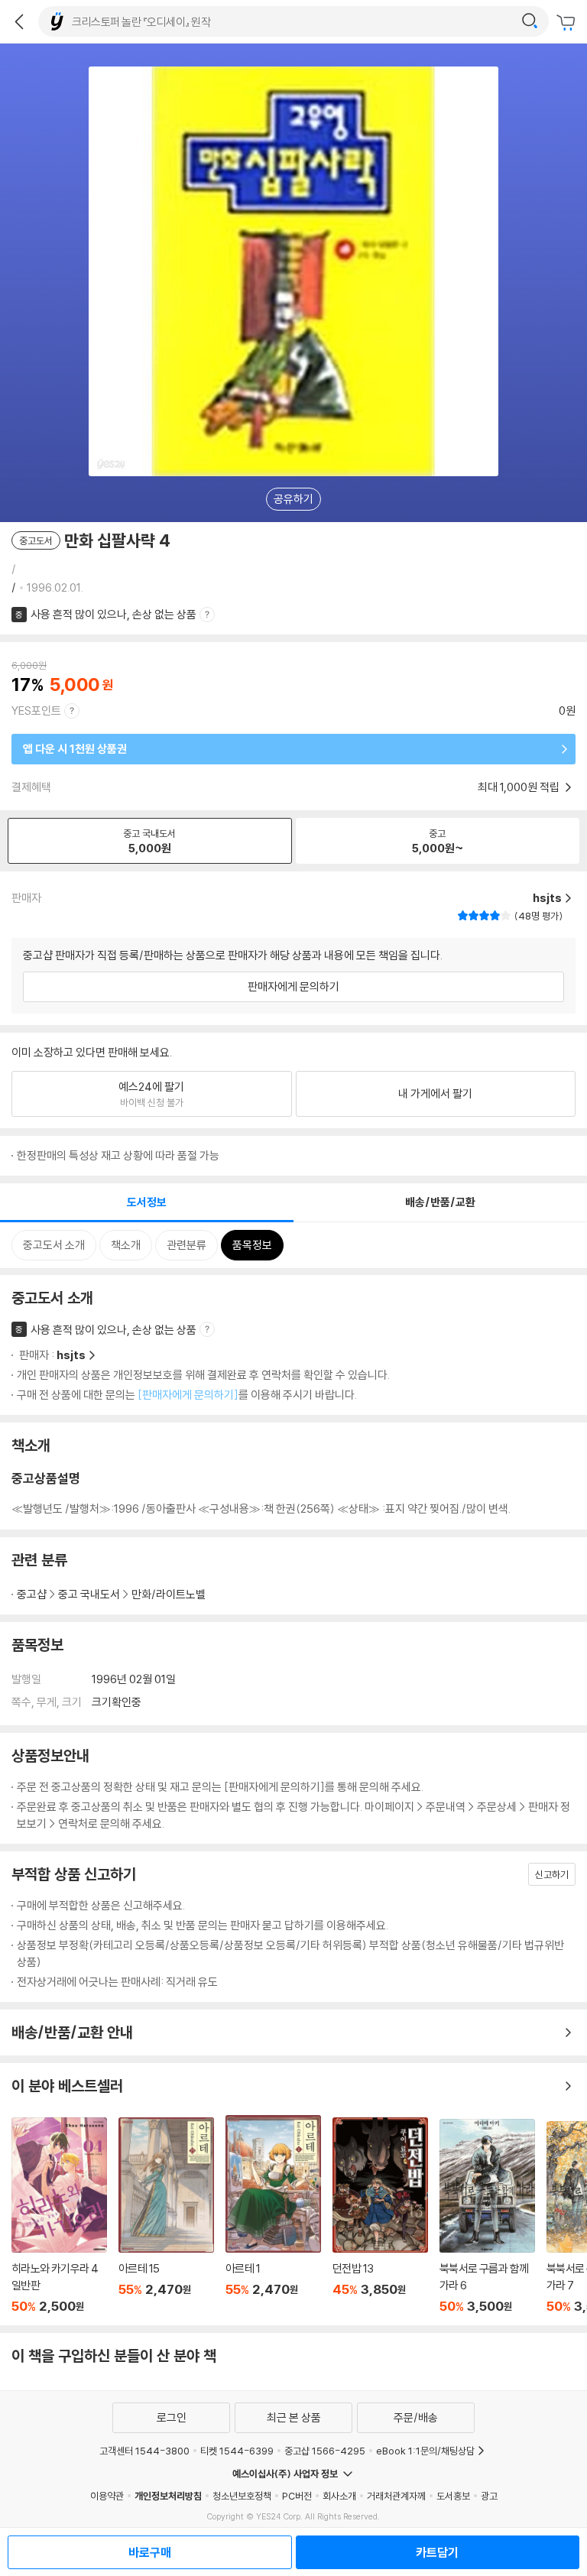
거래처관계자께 (396, 2496)
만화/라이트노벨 (169, 1594)
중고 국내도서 (89, 1594)
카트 (568, 23)
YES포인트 (36, 711)
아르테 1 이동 (273, 2214)
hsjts (71, 1355)
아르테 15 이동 (166, 2216)
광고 (489, 2496)
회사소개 (339, 2496)
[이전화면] (19, 21)
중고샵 (32, 1594)
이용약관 (107, 2496)
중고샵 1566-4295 (325, 2451)
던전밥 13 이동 (380, 2216)
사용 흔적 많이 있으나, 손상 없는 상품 (114, 614)
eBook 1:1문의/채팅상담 (425, 2451)
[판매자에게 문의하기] (188, 1395)
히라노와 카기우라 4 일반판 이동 (59, 2216)
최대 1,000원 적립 (520, 787)
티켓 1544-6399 (237, 2451)
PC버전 (297, 2496)
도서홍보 (453, 2496)
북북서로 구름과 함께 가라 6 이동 (487, 2216)
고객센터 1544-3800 (144, 2451)
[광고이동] (530, 21)
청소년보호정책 (242, 2496)
